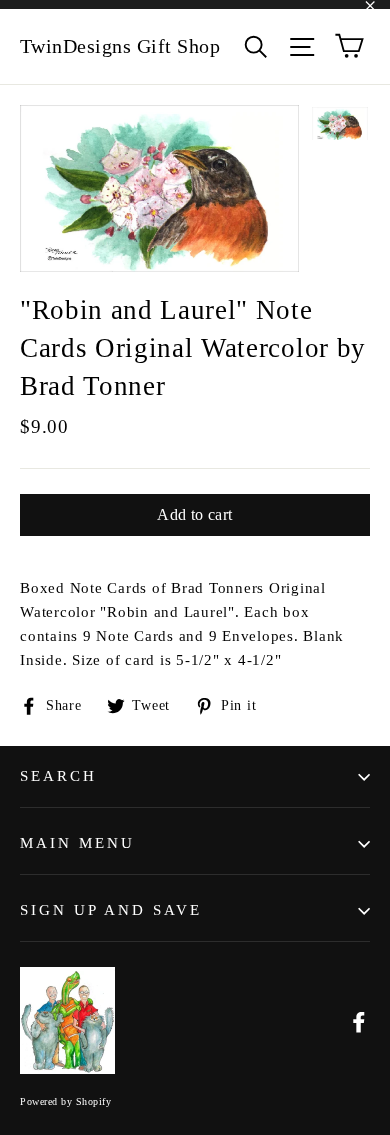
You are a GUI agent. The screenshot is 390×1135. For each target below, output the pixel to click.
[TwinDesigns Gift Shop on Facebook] (359, 1021)
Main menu (77, 843)
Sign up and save (111, 910)
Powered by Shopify (65, 1101)
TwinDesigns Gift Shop (120, 46)
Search (58, 776)
